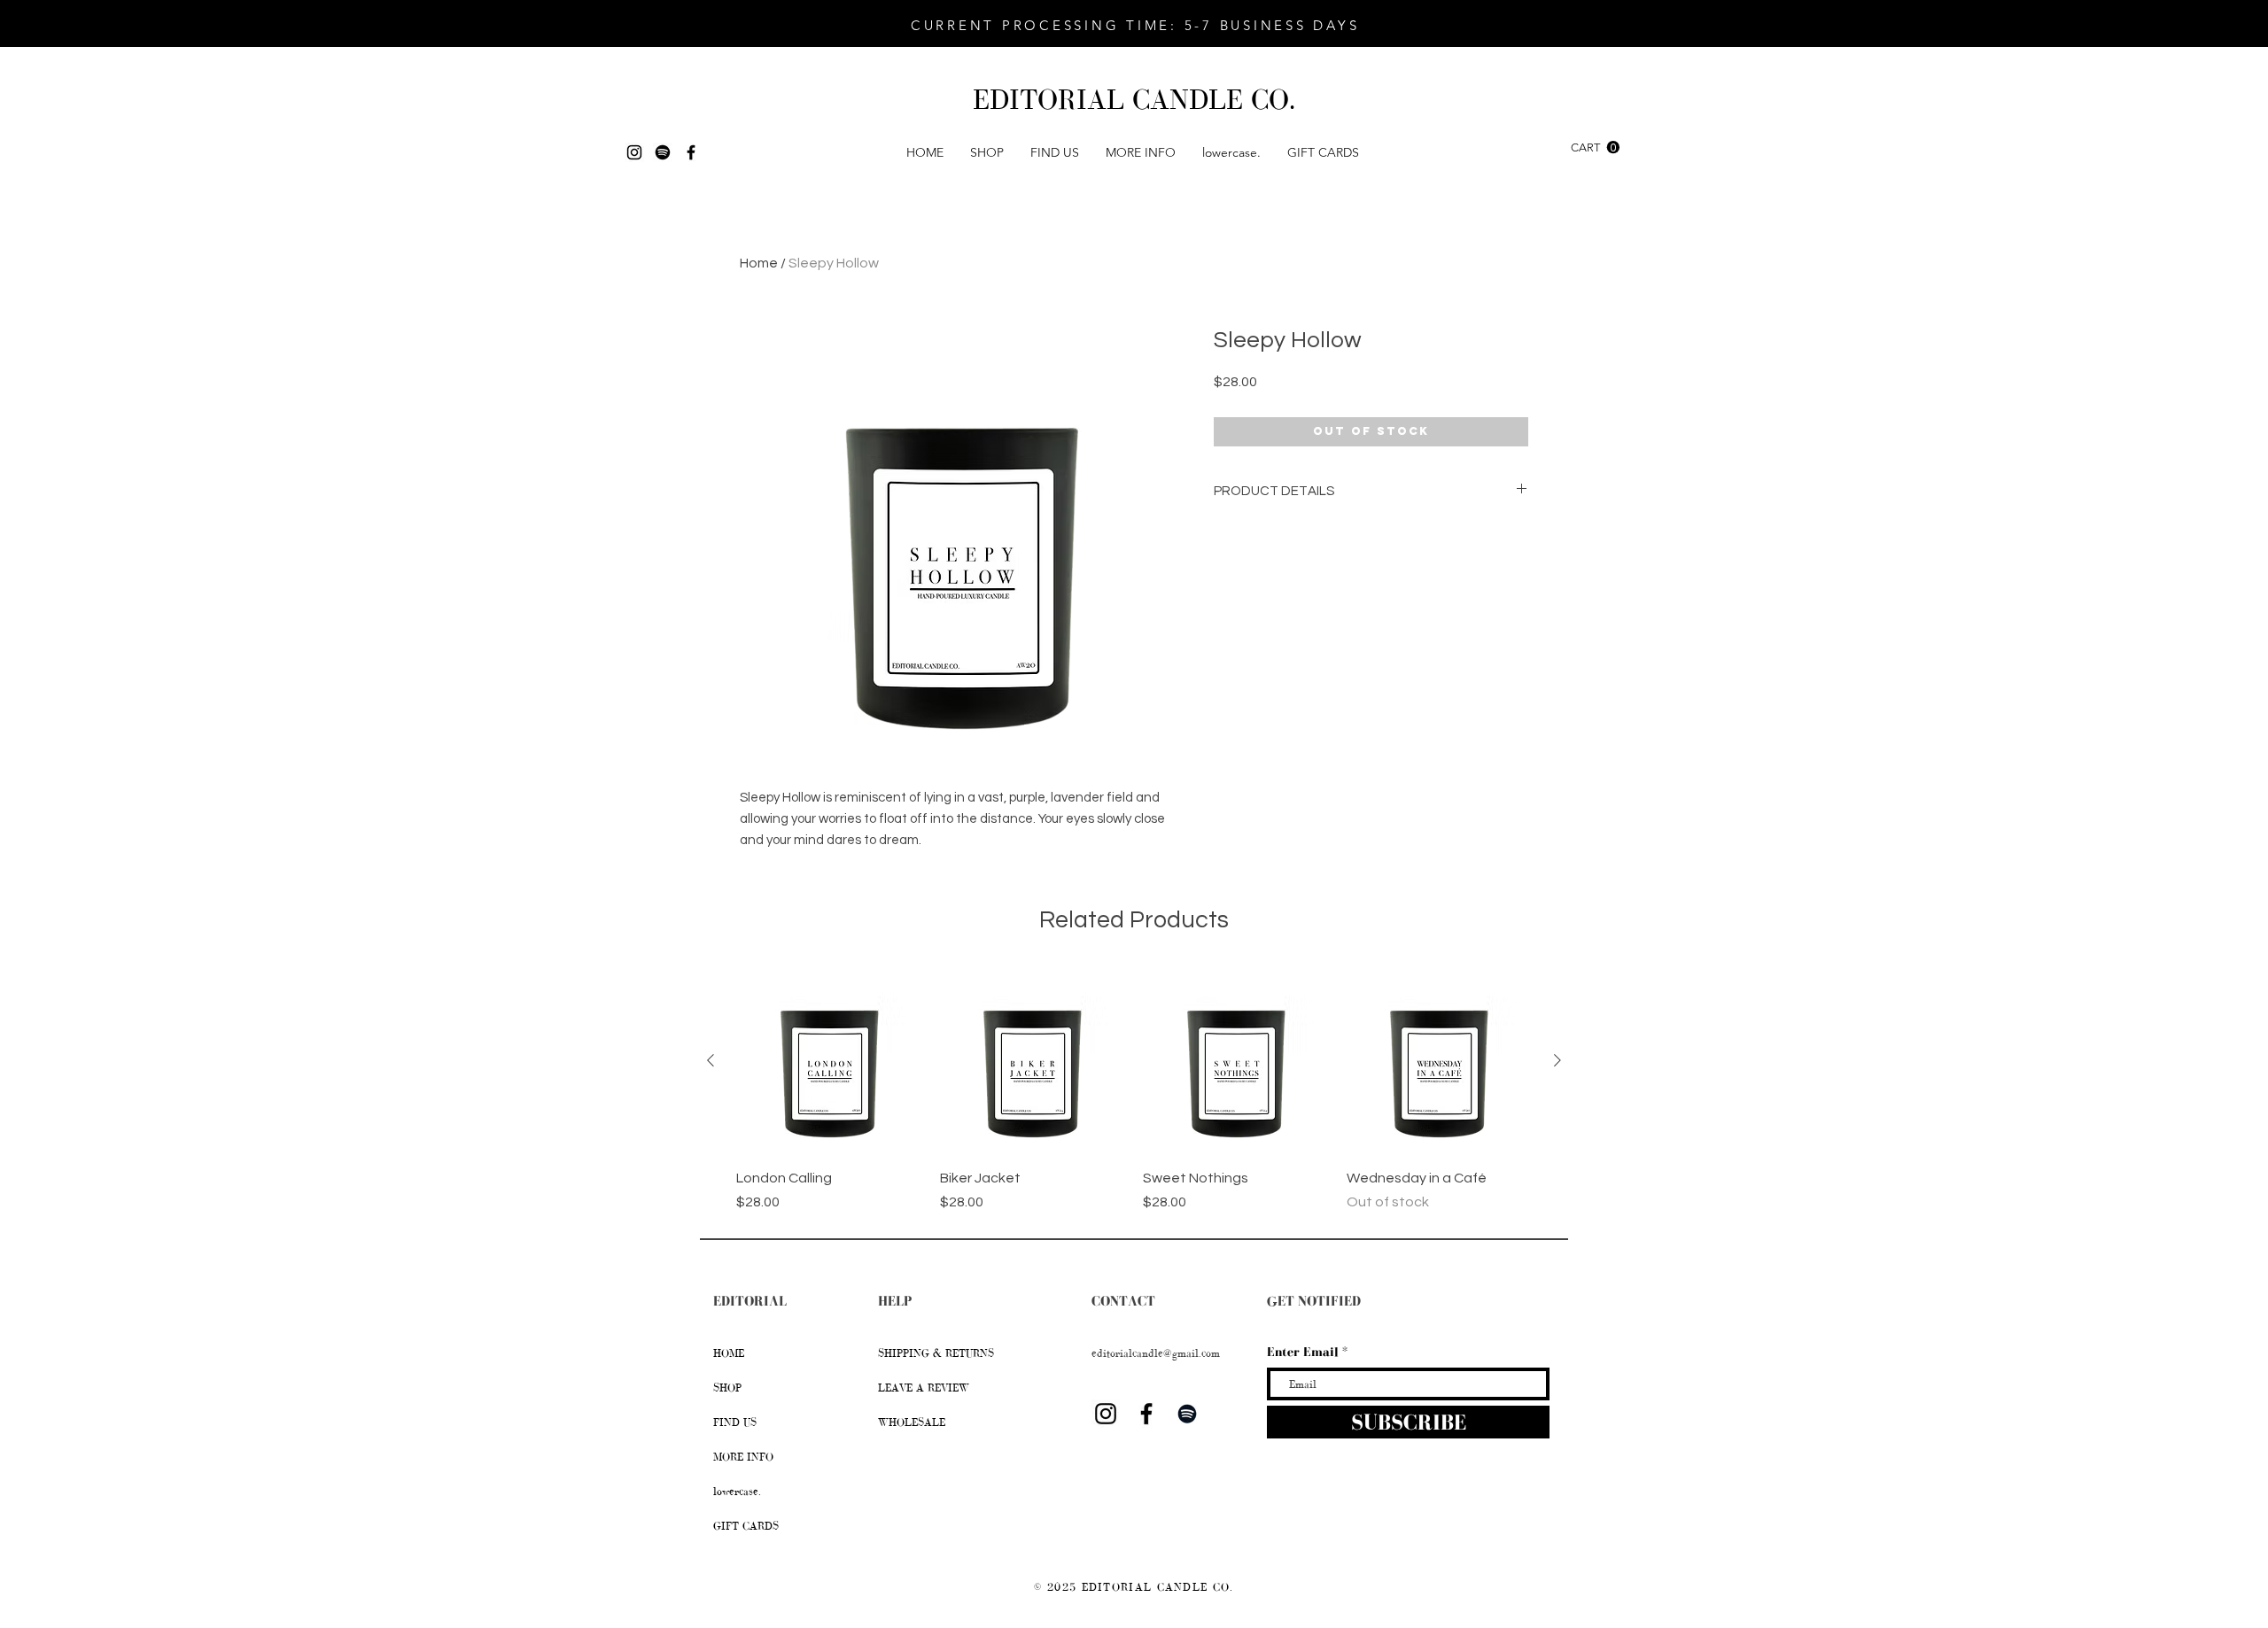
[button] (987, 152)
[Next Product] (1557, 1060)
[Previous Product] (711, 1060)
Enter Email (1303, 1352)
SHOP (727, 1388)
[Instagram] (634, 152)
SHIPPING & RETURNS (938, 1353)
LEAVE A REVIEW (924, 1388)
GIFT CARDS (746, 1526)
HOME (729, 1353)
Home (759, 263)
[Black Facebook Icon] (1146, 1414)
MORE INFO (743, 1457)
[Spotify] (663, 152)
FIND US (735, 1423)
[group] (1134, 1090)
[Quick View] (829, 1061)
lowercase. (737, 1492)
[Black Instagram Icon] (1106, 1414)
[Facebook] (691, 152)
